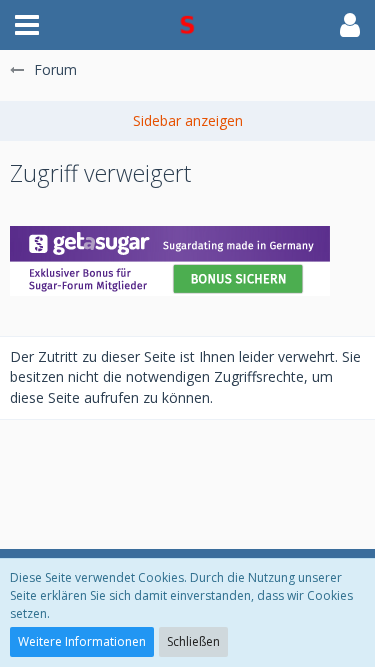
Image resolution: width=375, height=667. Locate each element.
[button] (27, 25)
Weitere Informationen (82, 641)
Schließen (193, 641)
